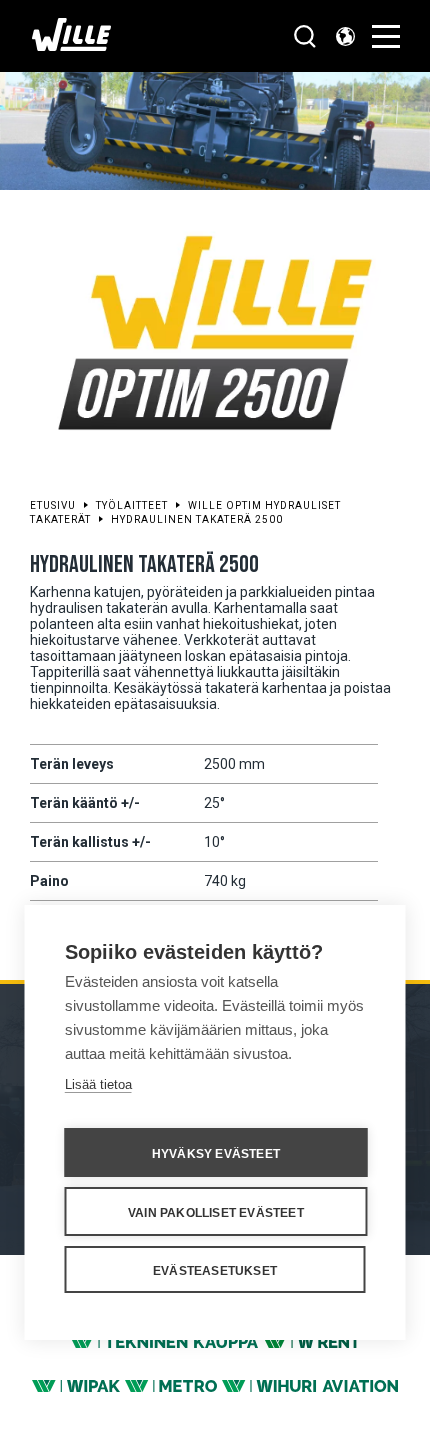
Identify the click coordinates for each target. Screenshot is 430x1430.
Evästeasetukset (215, 1271)
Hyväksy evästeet (216, 1154)
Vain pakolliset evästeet (216, 1213)
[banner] (71, 45)
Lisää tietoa (98, 1084)
